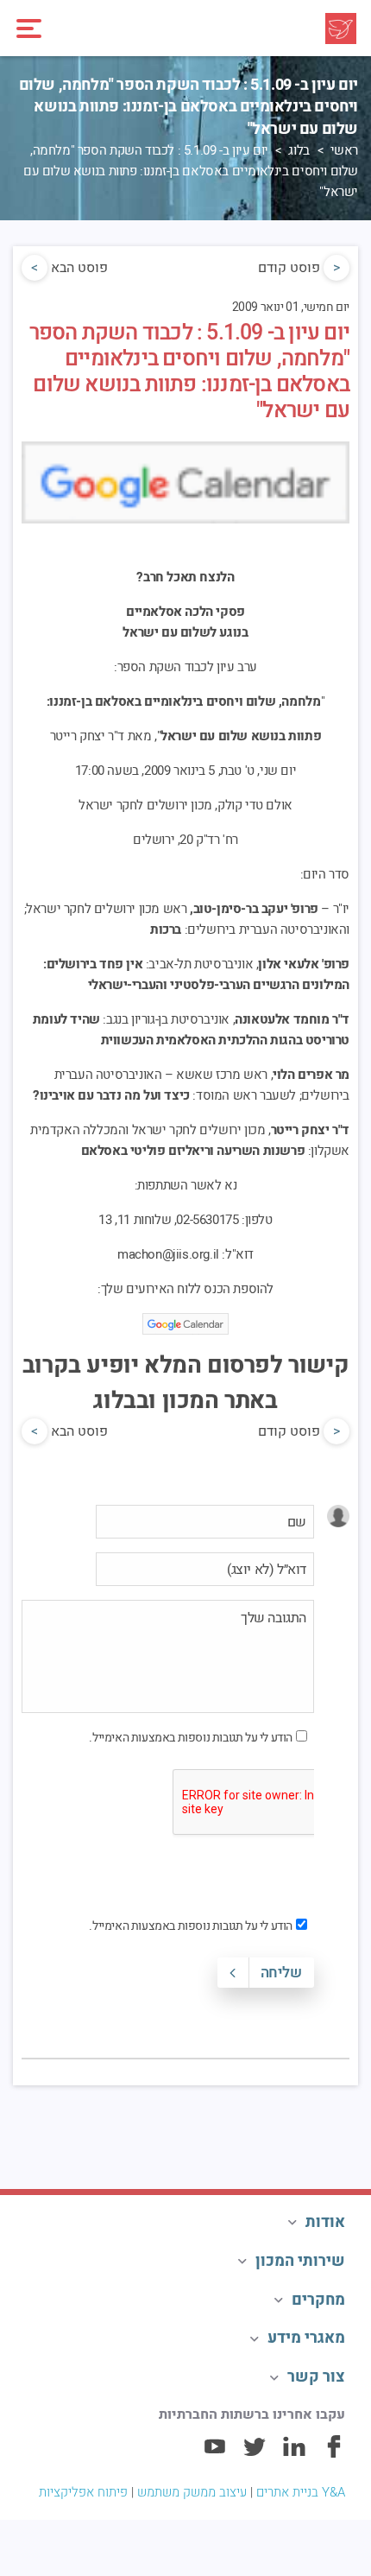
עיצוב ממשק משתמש (192, 2492)
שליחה (281, 1973)
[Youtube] (215, 2454)
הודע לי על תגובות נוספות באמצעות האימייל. (191, 1738)
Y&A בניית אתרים (301, 2492)
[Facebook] (334, 2454)
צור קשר (316, 2377)
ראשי (344, 150)
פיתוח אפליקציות (83, 2492)
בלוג (299, 150)
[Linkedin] (294, 2454)
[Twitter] (255, 2454)
